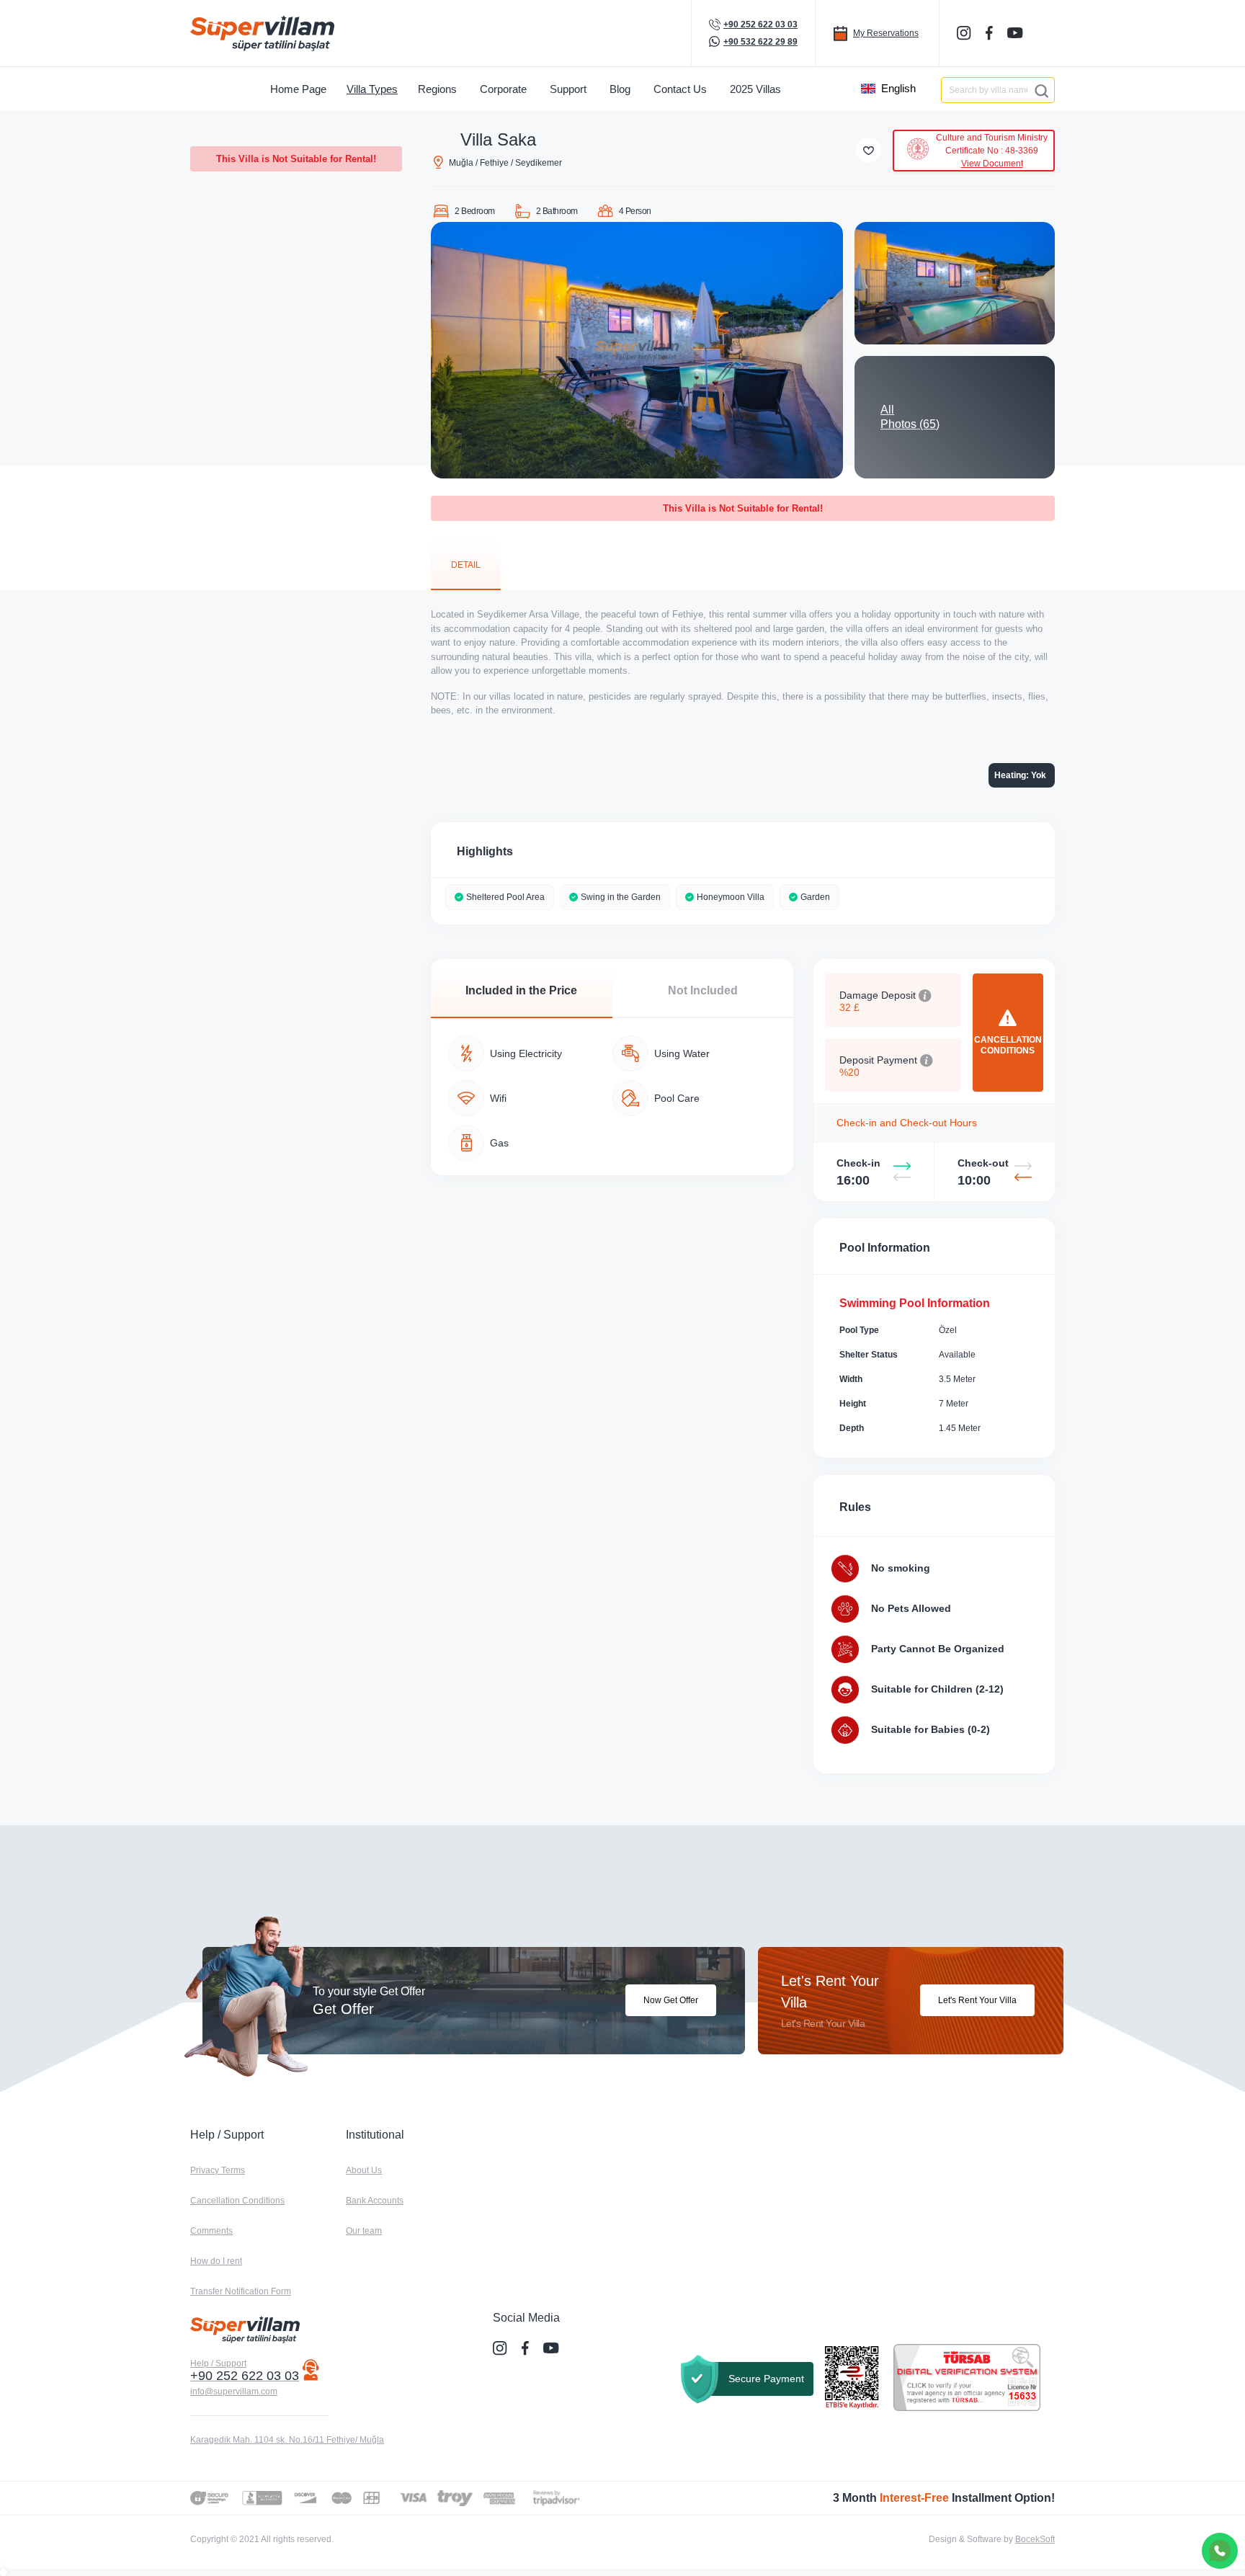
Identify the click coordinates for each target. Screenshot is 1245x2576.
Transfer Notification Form (241, 2291)
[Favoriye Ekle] (869, 150)
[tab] (466, 564)
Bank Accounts (375, 2201)
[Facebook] (991, 33)
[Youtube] (1017, 32)
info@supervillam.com (234, 2392)
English (898, 88)
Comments (211, 2231)
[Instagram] (965, 33)
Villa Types (372, 89)
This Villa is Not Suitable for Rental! (296, 159)
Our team (364, 2231)
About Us (364, 2170)
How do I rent (216, 2261)
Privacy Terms (218, 2170)
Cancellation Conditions (237, 2201)
